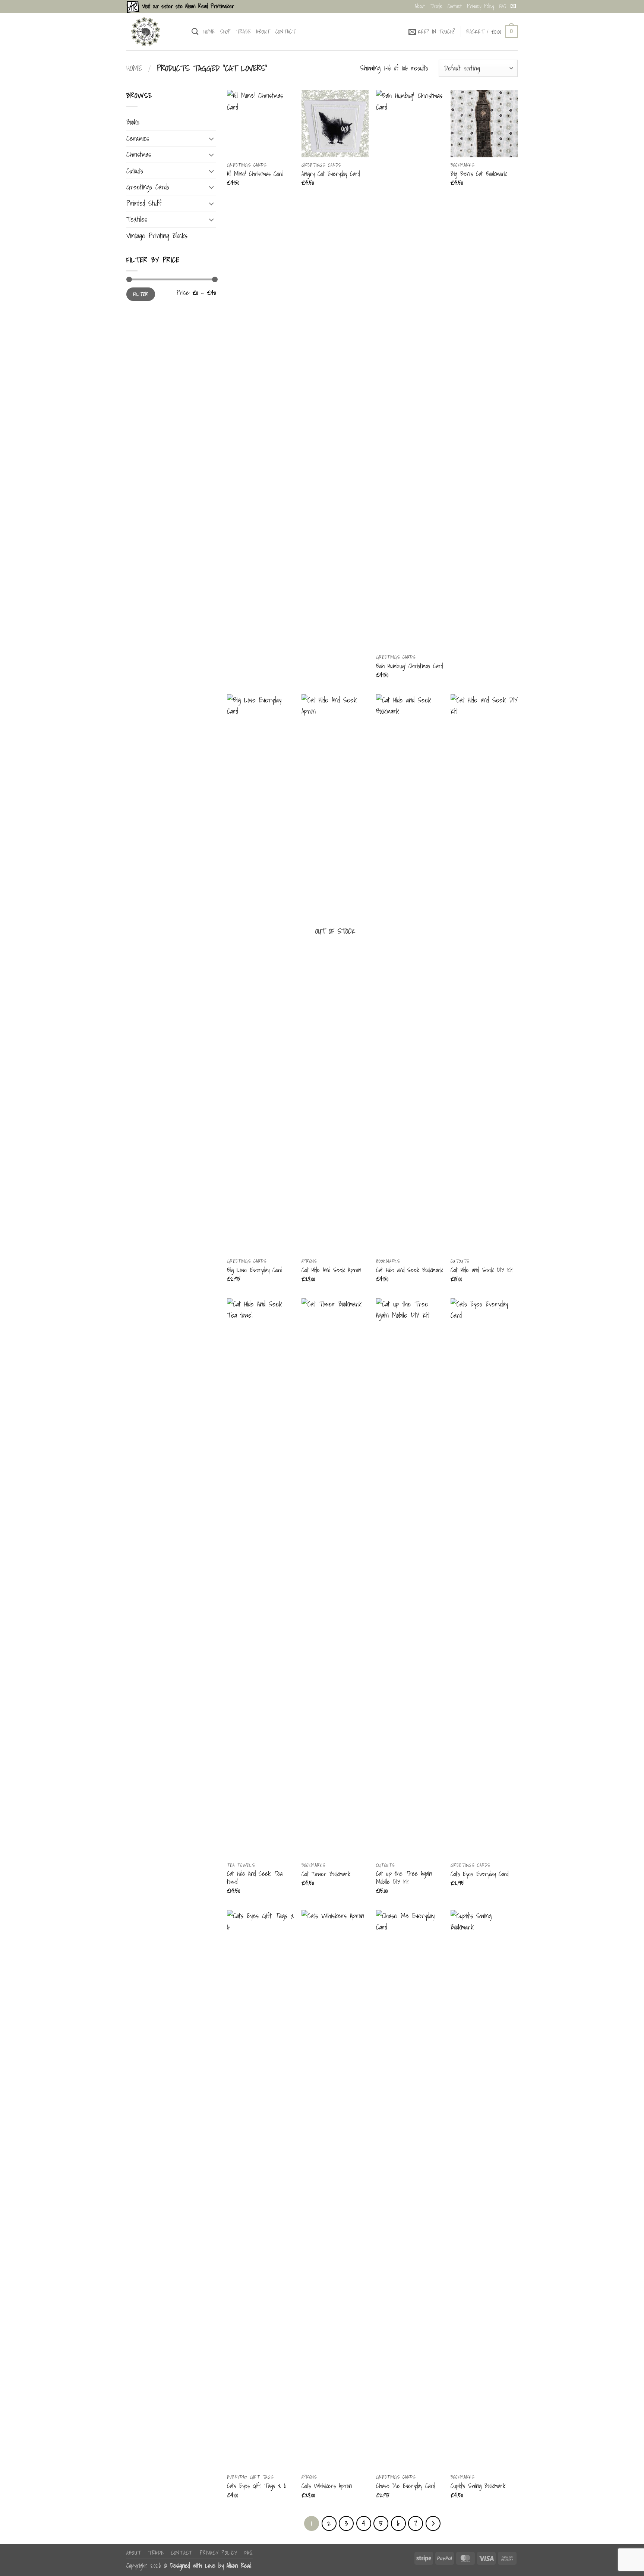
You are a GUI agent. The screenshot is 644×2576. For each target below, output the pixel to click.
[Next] (433, 2523)
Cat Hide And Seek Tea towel (255, 1878)
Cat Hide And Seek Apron (331, 1270)
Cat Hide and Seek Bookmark (410, 1270)
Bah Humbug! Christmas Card (409, 666)
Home (209, 32)
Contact (455, 6)
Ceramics (138, 138)
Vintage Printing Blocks (157, 236)
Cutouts (135, 171)
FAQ (503, 6)
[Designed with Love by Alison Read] (153, 32)
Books (133, 122)
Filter (141, 294)
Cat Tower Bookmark (326, 1874)
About (420, 6)
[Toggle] (211, 139)
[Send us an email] (513, 6)
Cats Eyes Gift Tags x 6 (257, 2486)
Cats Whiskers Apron (327, 2486)
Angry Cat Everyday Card (331, 174)
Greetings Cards (148, 187)
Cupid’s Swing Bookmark (478, 2486)
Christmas (139, 154)
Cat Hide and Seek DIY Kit (482, 1270)
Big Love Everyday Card (255, 1270)
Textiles (137, 219)
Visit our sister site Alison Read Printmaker (187, 6)
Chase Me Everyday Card (405, 2486)
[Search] (195, 32)
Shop (226, 32)
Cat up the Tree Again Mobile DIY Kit (404, 1878)
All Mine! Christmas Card (255, 174)
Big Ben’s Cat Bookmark (479, 174)
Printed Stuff (144, 203)
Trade (436, 6)
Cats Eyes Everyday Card (479, 1874)
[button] (432, 32)
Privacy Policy (480, 6)
